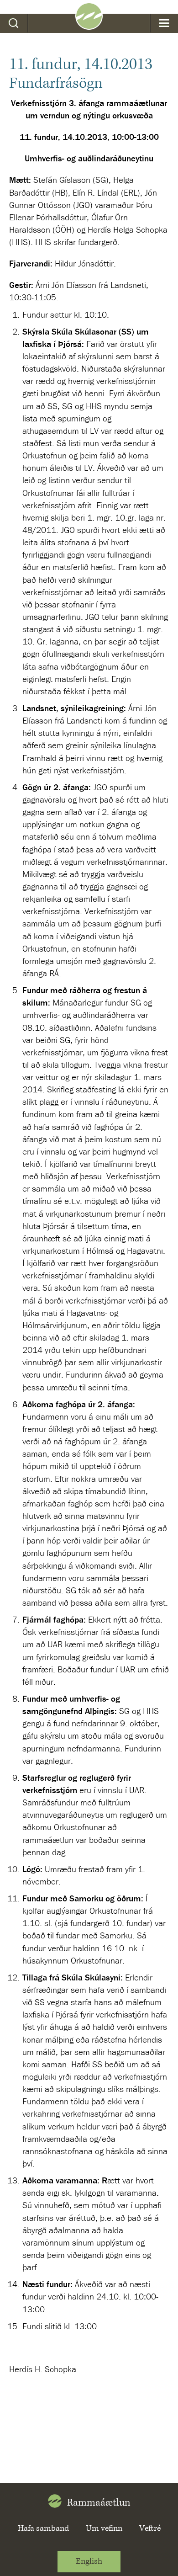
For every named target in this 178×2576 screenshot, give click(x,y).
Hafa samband (43, 2528)
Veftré (150, 2528)
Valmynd (164, 23)
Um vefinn (104, 2528)
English (89, 2561)
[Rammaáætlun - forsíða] (89, 27)
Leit (14, 23)
